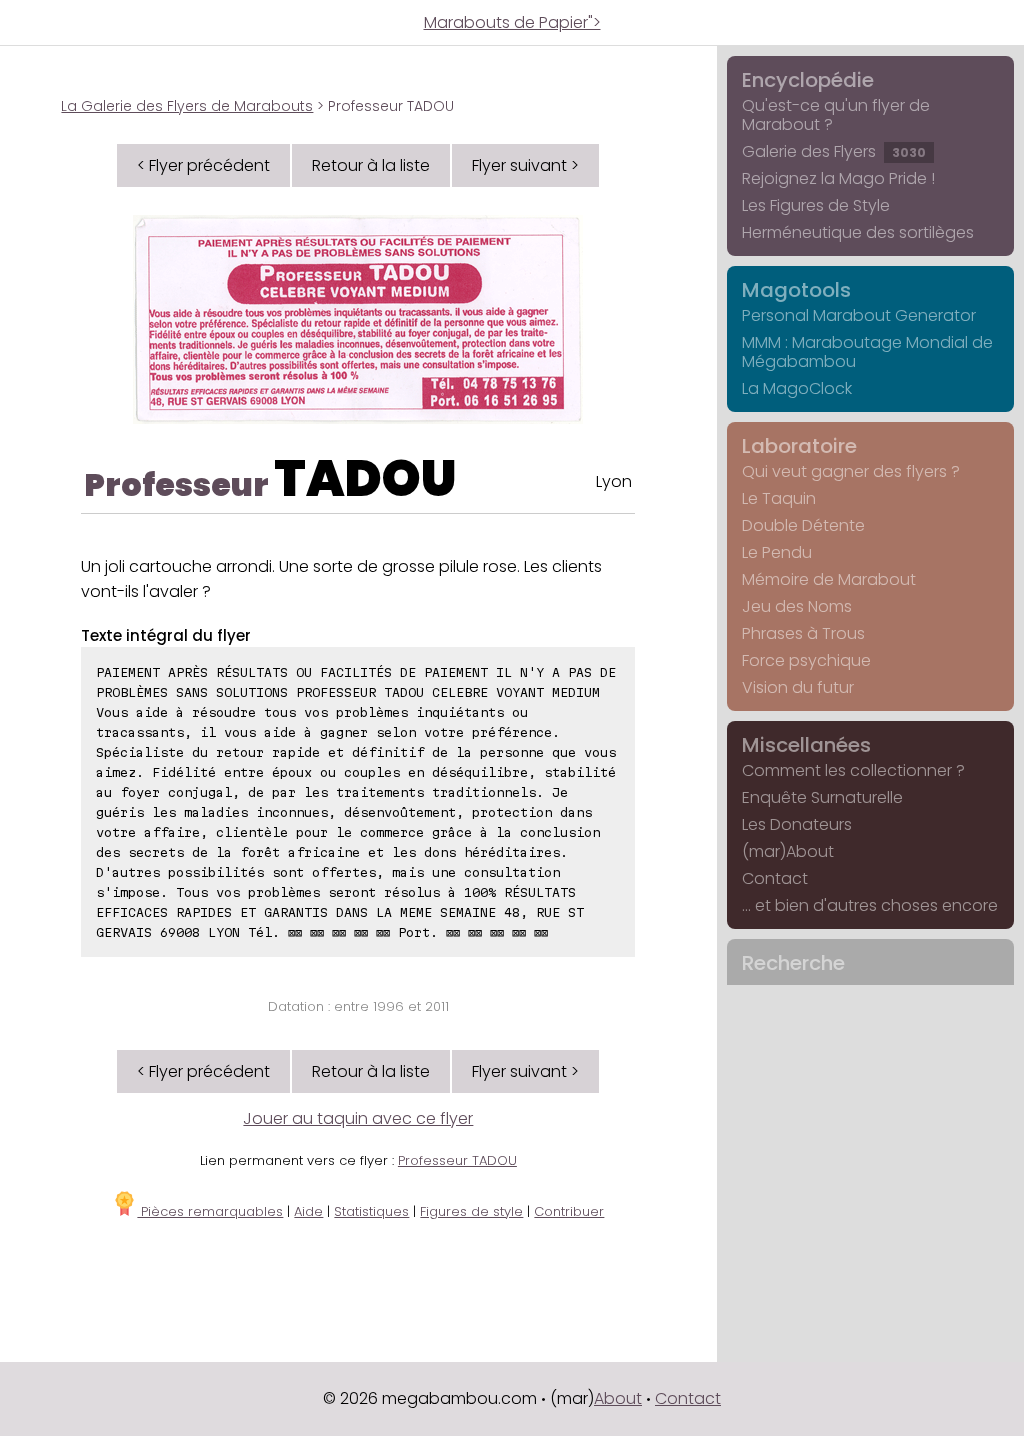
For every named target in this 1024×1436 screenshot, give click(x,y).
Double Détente (803, 525)
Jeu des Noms (797, 606)
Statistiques (371, 1211)
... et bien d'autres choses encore (870, 905)
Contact (775, 878)
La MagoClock (797, 388)
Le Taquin (779, 498)
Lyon (614, 481)
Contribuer (569, 1211)
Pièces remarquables (210, 1211)
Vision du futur (798, 687)
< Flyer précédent (203, 165)
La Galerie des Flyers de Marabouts (187, 106)
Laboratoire (799, 446)
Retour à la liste (371, 165)
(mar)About (788, 851)
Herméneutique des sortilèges (858, 232)
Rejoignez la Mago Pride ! (838, 178)
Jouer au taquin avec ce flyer (358, 1118)
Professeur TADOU (457, 1160)
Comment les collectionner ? (853, 770)
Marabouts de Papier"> (512, 22)
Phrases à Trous (803, 633)
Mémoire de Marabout (829, 579)
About (618, 1398)
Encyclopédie (808, 80)
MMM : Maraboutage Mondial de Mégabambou (867, 352)
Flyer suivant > (525, 165)
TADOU (365, 478)
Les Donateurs (797, 824)
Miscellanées (806, 745)
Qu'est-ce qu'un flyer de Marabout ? (836, 115)
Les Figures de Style (816, 205)
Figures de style (471, 1211)
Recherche (793, 963)
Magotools (796, 290)
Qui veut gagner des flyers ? (851, 471)
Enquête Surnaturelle (822, 797)
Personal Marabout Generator (859, 315)
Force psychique (806, 660)
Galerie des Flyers (834, 151)
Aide (308, 1211)
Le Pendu (777, 552)
